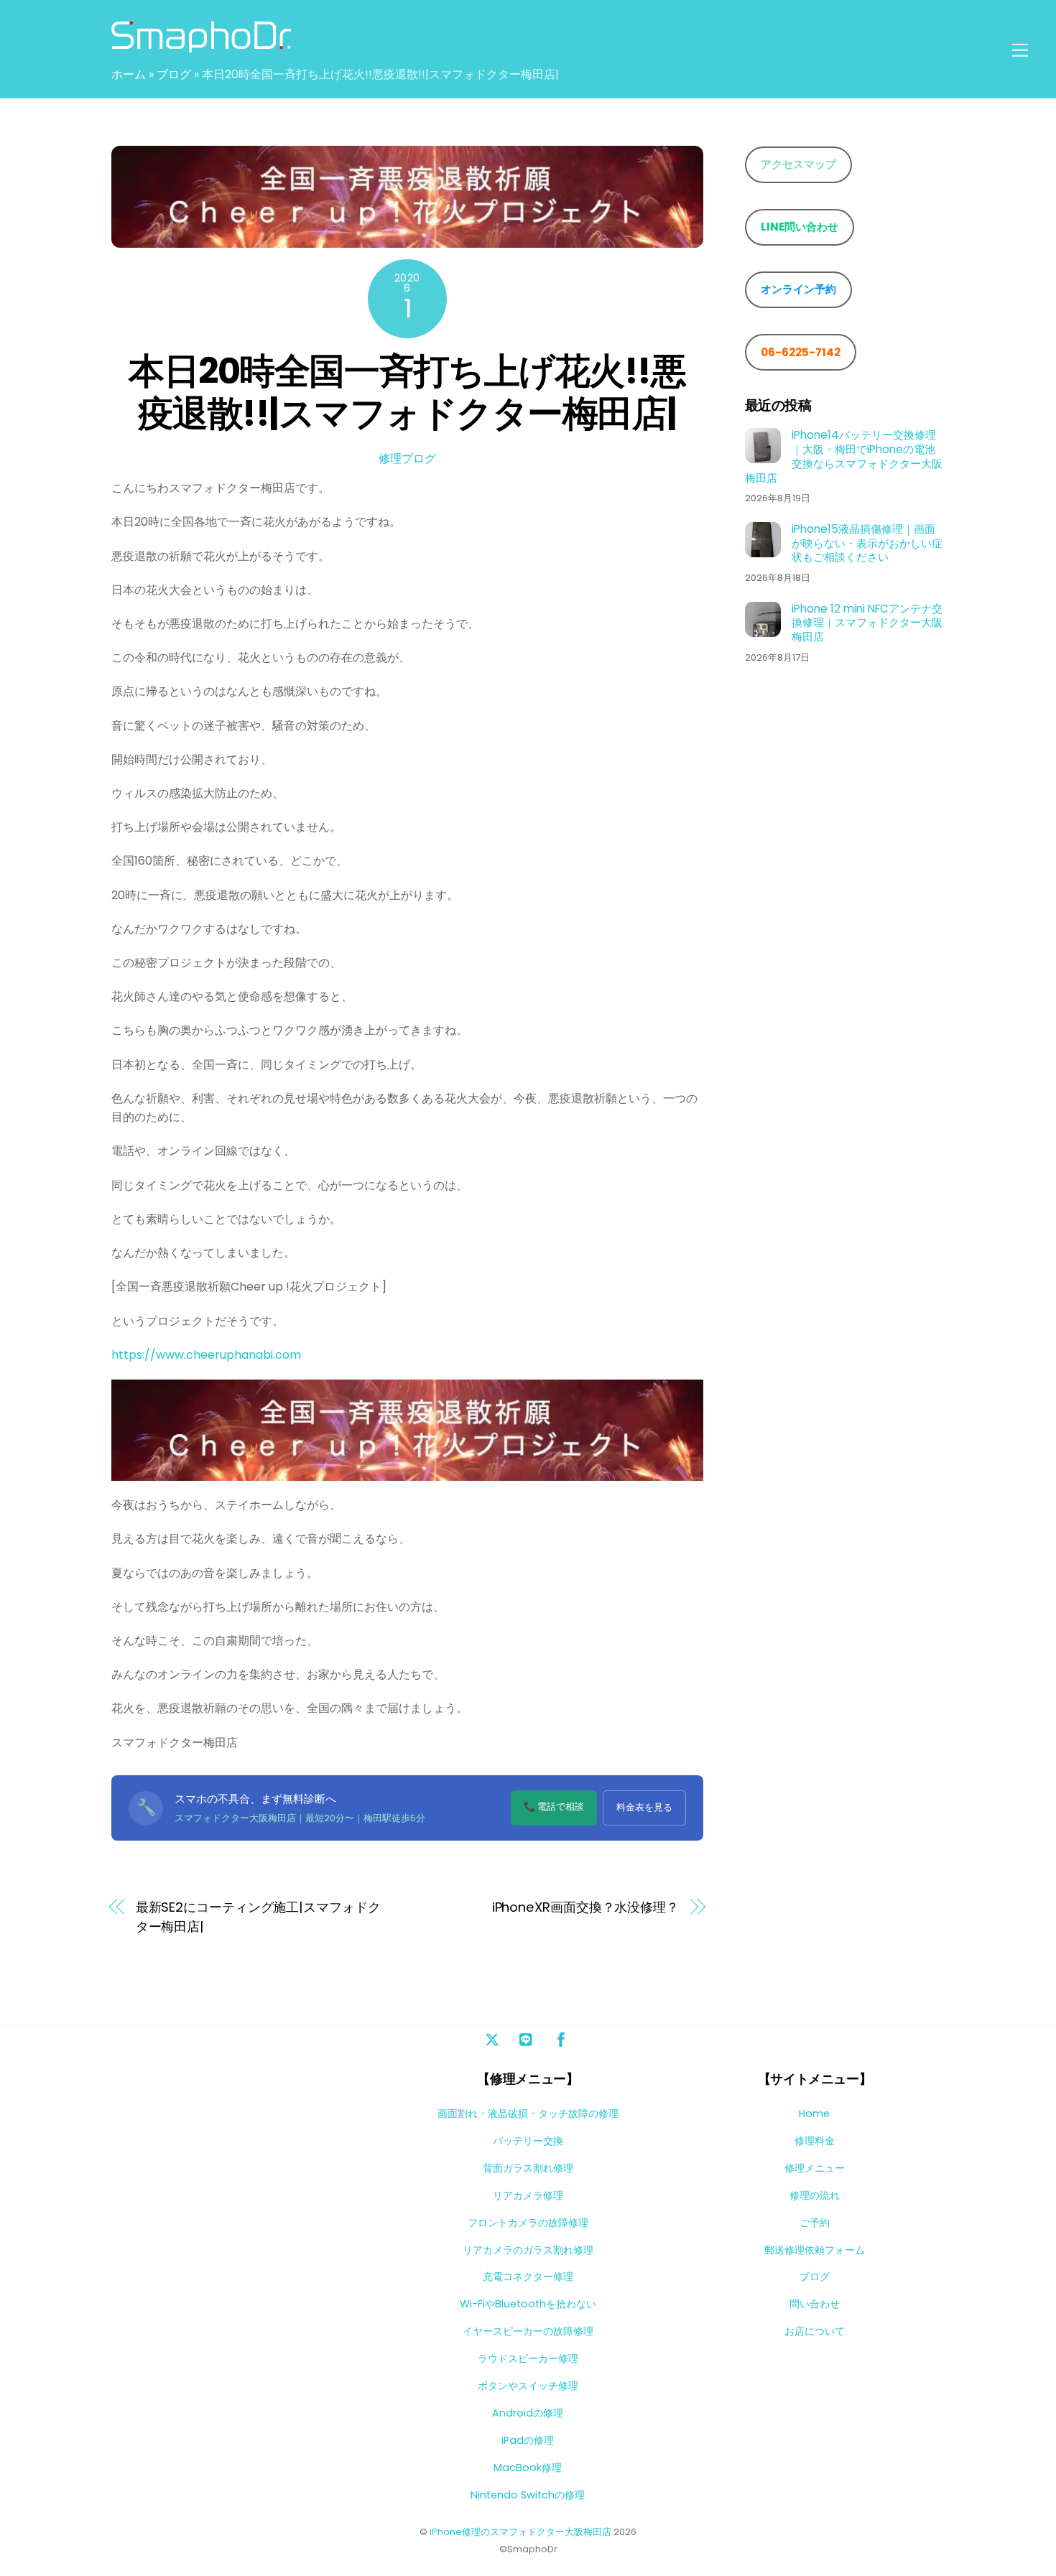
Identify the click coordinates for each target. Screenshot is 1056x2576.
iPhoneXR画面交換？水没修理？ (585, 1907)
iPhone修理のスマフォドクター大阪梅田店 (520, 2532)
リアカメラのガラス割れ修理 (528, 2250)
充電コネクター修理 (528, 2277)
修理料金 (815, 2141)
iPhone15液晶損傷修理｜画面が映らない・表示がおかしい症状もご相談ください (867, 543)
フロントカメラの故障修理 (528, 2223)
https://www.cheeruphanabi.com (206, 1355)
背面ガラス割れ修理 (528, 2168)
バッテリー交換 (528, 2141)
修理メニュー (815, 2168)
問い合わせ (815, 2304)
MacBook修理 (528, 2468)
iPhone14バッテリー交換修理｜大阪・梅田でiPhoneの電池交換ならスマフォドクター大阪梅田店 (844, 456)
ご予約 (815, 2223)
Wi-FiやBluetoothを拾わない (528, 2304)
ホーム (129, 74)
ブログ (174, 74)
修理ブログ (407, 459)
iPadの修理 (528, 2440)
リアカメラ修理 (528, 2195)
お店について (815, 2331)
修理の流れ (815, 2195)
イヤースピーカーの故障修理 (528, 2331)
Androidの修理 (528, 2413)
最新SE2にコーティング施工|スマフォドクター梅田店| (258, 1916)
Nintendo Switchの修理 (528, 2495)
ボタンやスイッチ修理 (528, 2386)
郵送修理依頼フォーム (815, 2250)
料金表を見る (644, 1807)
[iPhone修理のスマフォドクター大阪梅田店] (201, 46)
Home (814, 2114)
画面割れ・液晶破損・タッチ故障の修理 (528, 2114)
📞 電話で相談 (554, 1807)
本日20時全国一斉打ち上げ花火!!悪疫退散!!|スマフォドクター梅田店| (407, 392)
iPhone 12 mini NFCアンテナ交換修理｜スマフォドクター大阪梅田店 (867, 622)
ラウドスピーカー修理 (528, 2358)
